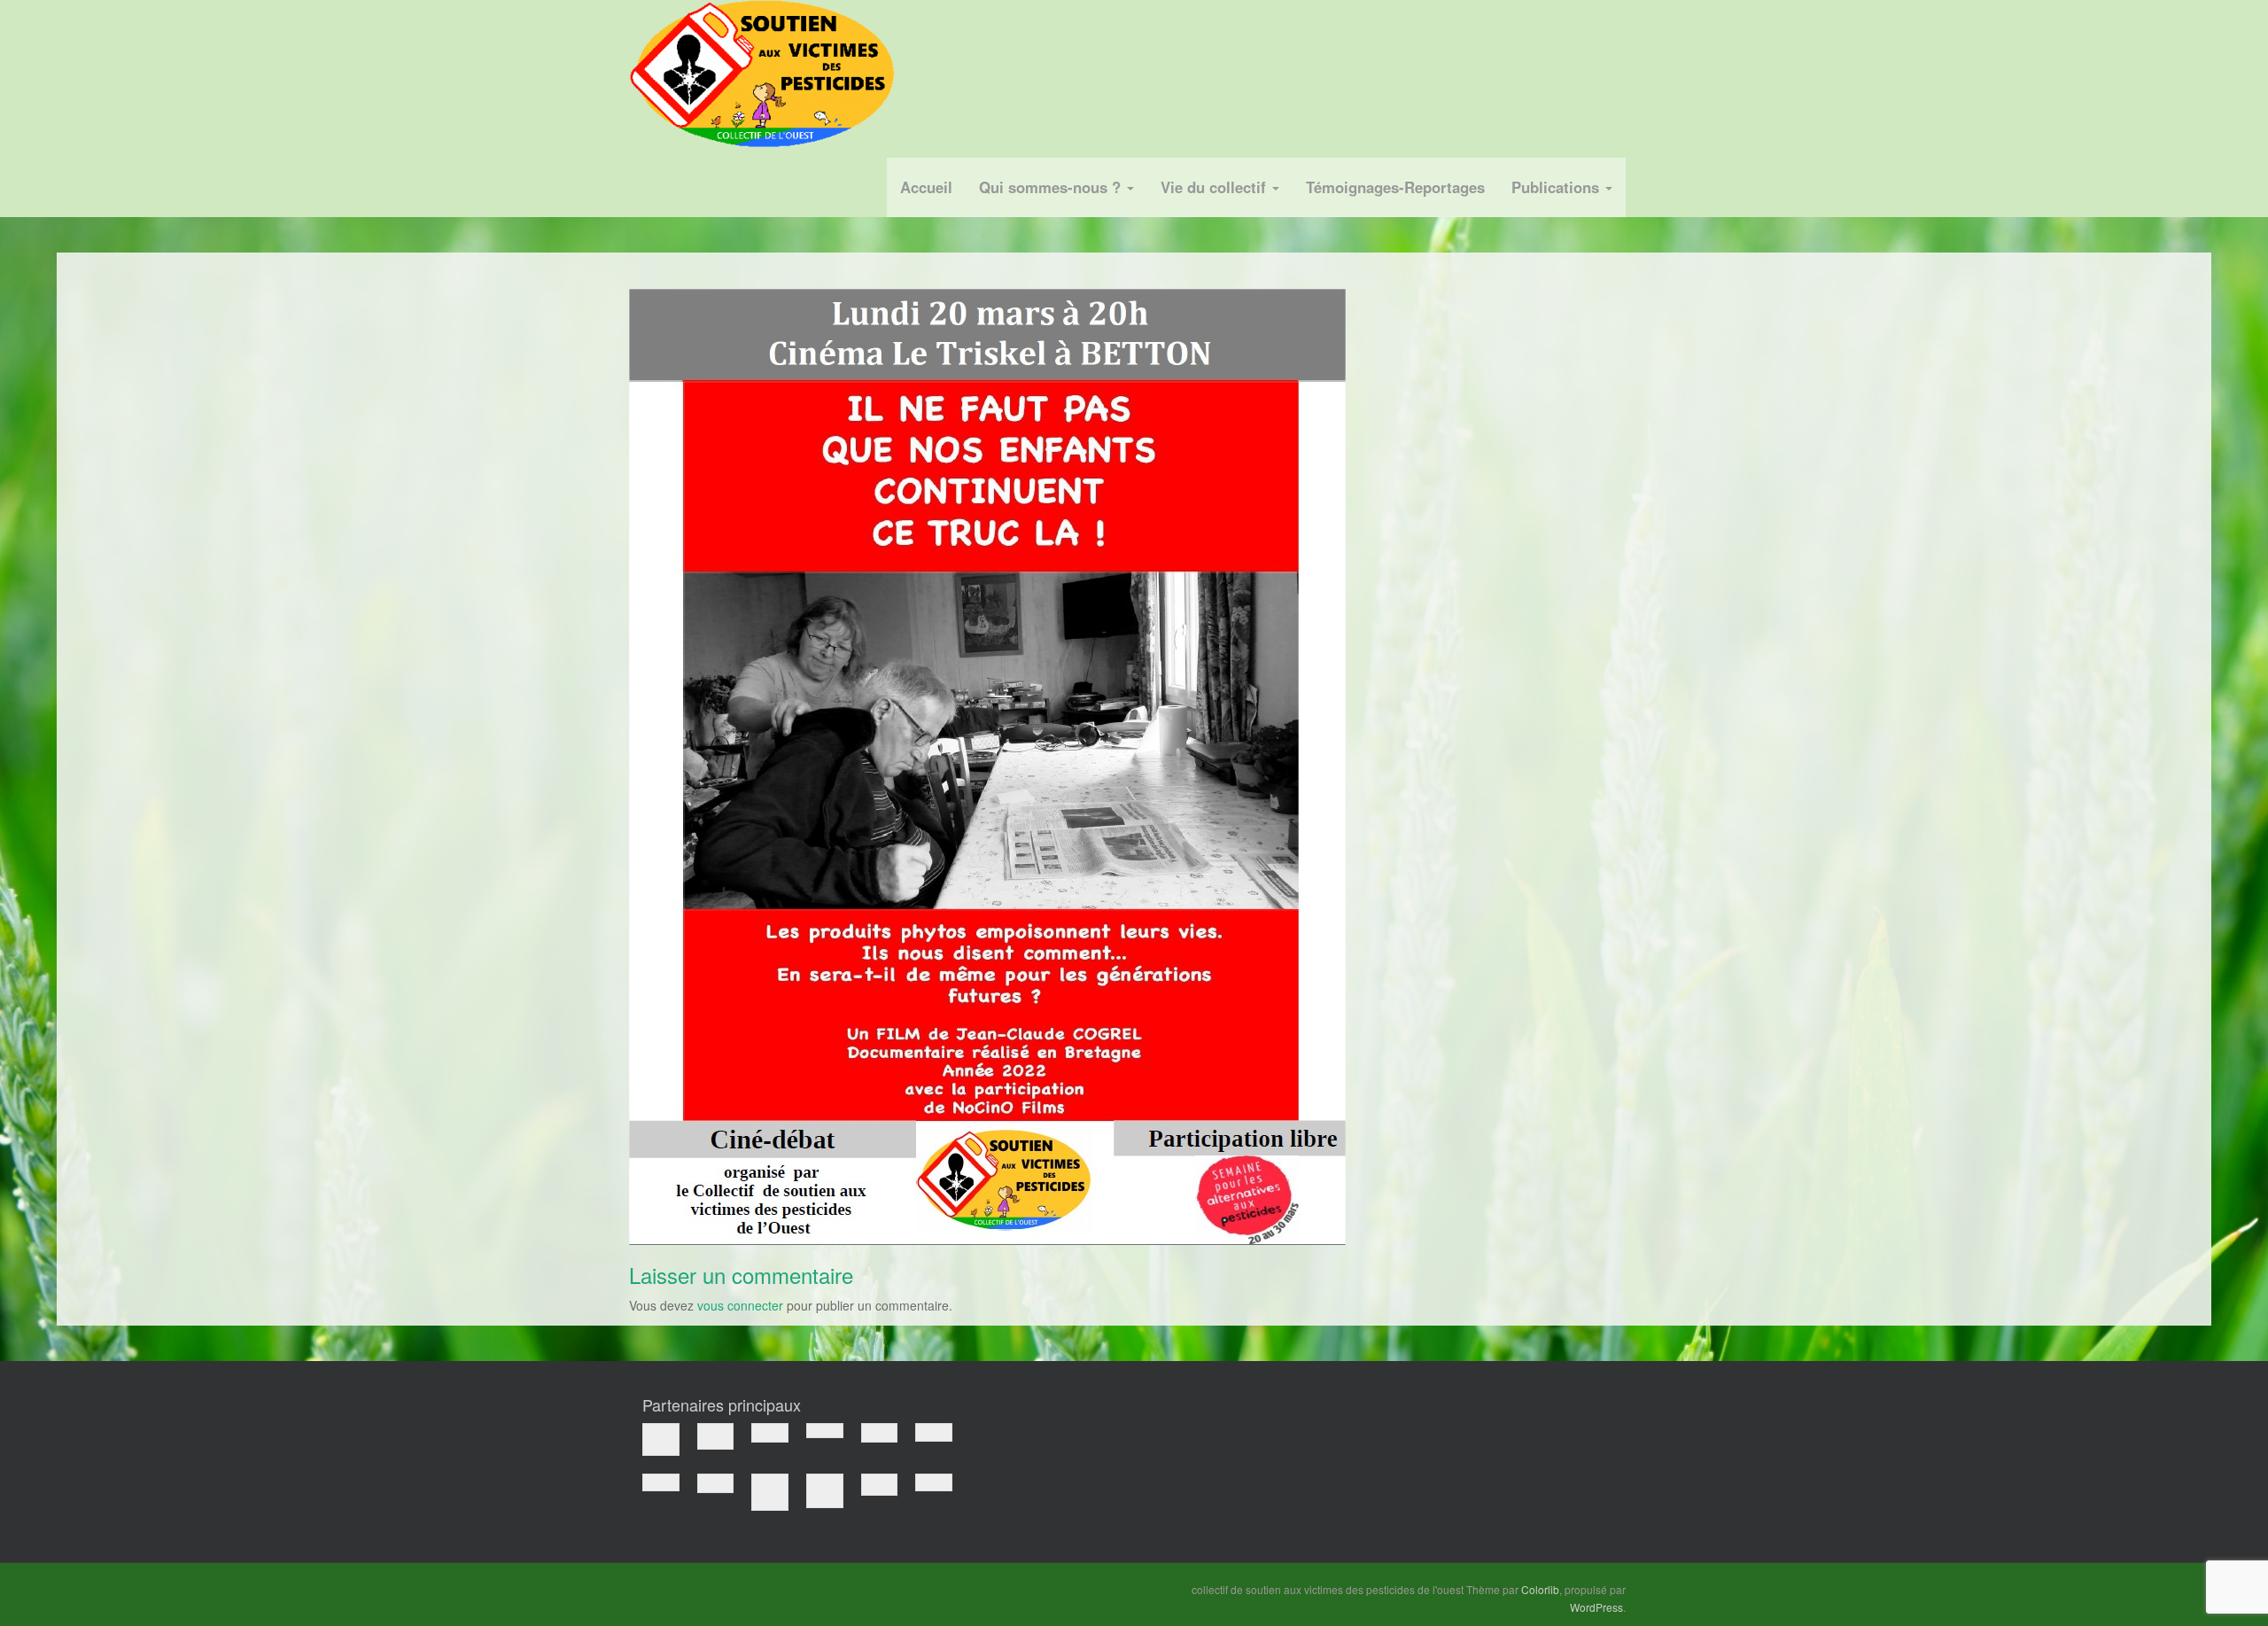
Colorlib (1540, 1589)
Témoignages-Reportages (1395, 187)
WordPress (1596, 1607)
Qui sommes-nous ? (1052, 187)
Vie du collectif (1216, 187)
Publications (1557, 187)
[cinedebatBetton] (987, 765)
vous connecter (740, 1305)
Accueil (926, 187)
